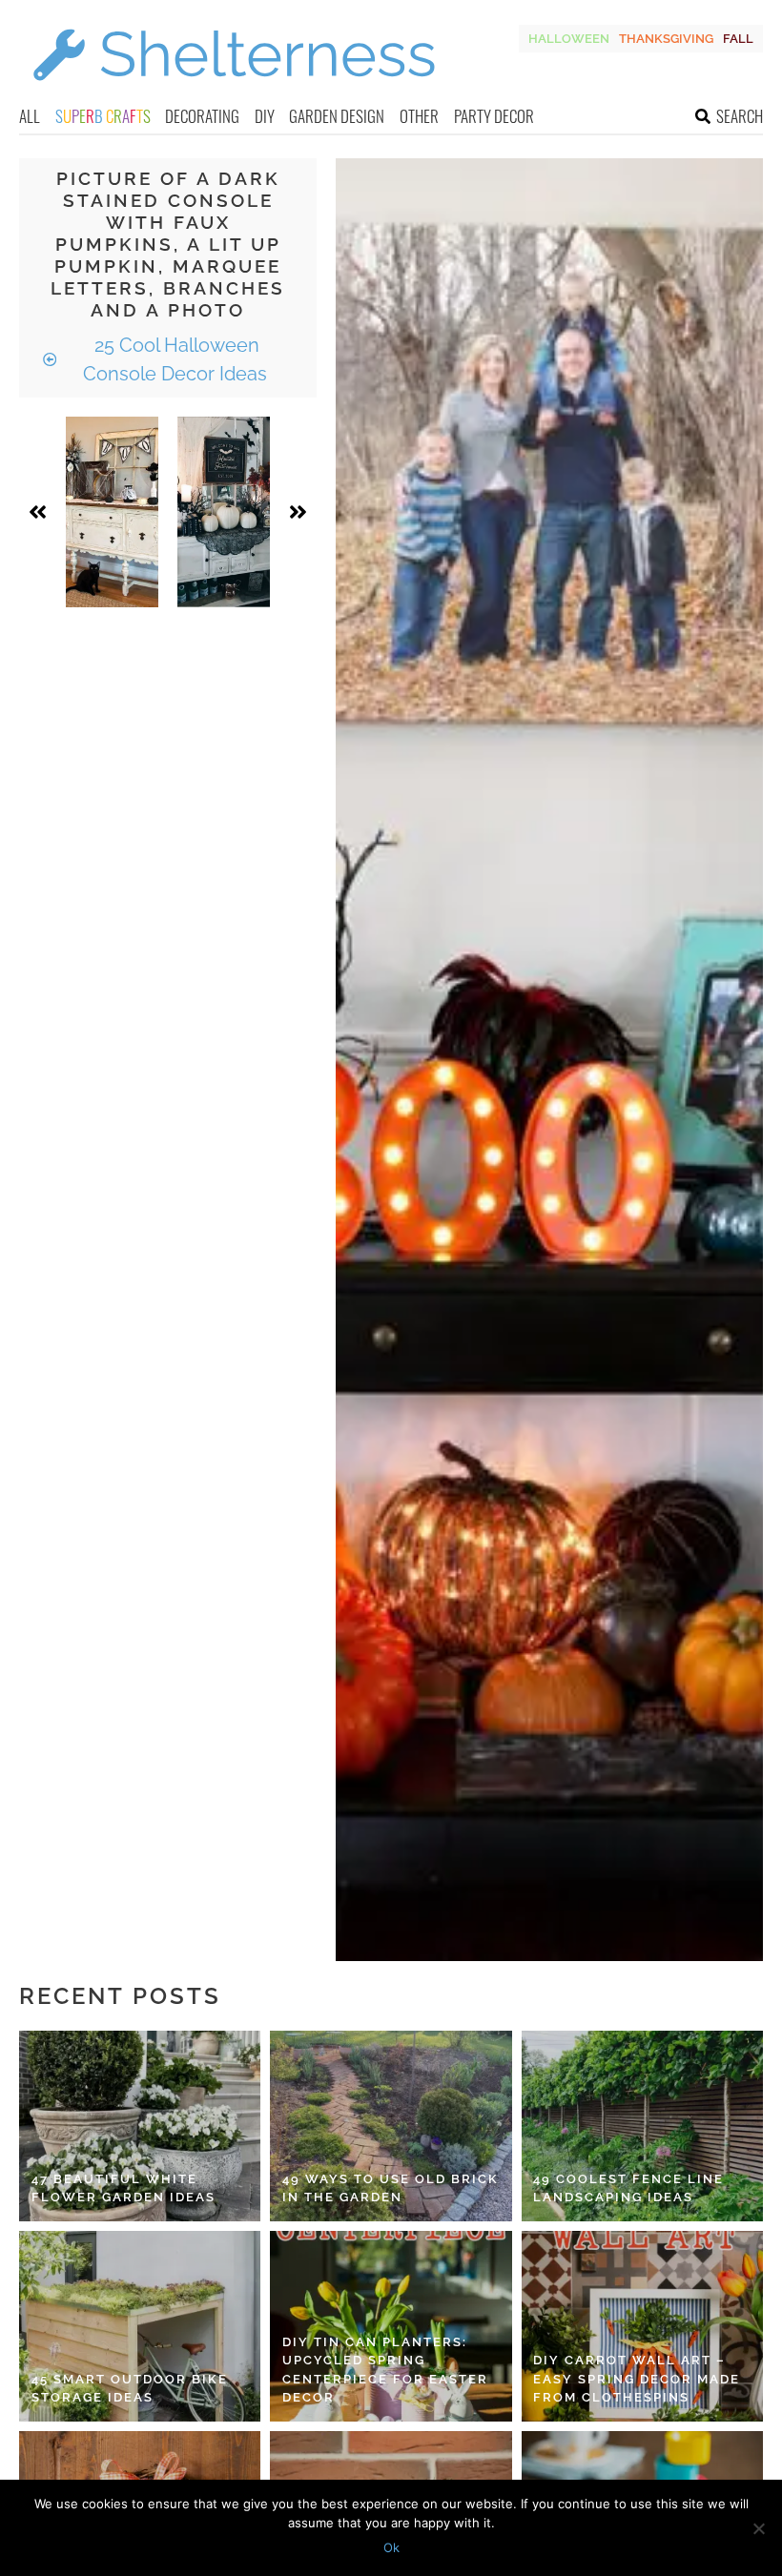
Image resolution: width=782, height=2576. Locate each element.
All (30, 116)
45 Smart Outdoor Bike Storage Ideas (130, 2389)
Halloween (569, 39)
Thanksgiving (666, 39)
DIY (265, 116)
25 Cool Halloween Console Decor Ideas (175, 359)
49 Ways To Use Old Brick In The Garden (391, 2188)
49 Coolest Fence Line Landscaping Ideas (628, 2188)
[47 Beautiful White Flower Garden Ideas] (140, 2126)
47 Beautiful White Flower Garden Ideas (123, 2188)
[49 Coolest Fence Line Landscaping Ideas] (642, 2126)
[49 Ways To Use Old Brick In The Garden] (391, 2126)
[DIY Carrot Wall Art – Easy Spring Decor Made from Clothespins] (642, 2326)
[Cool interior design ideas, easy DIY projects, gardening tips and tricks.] (234, 92)
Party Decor (494, 116)
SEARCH (740, 116)
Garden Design (337, 116)
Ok (391, 2547)
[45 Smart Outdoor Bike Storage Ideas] (140, 2326)
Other (419, 116)
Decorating (202, 116)
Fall (738, 39)
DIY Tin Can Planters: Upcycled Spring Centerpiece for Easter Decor (385, 2370)
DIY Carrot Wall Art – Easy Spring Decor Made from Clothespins (637, 2379)
